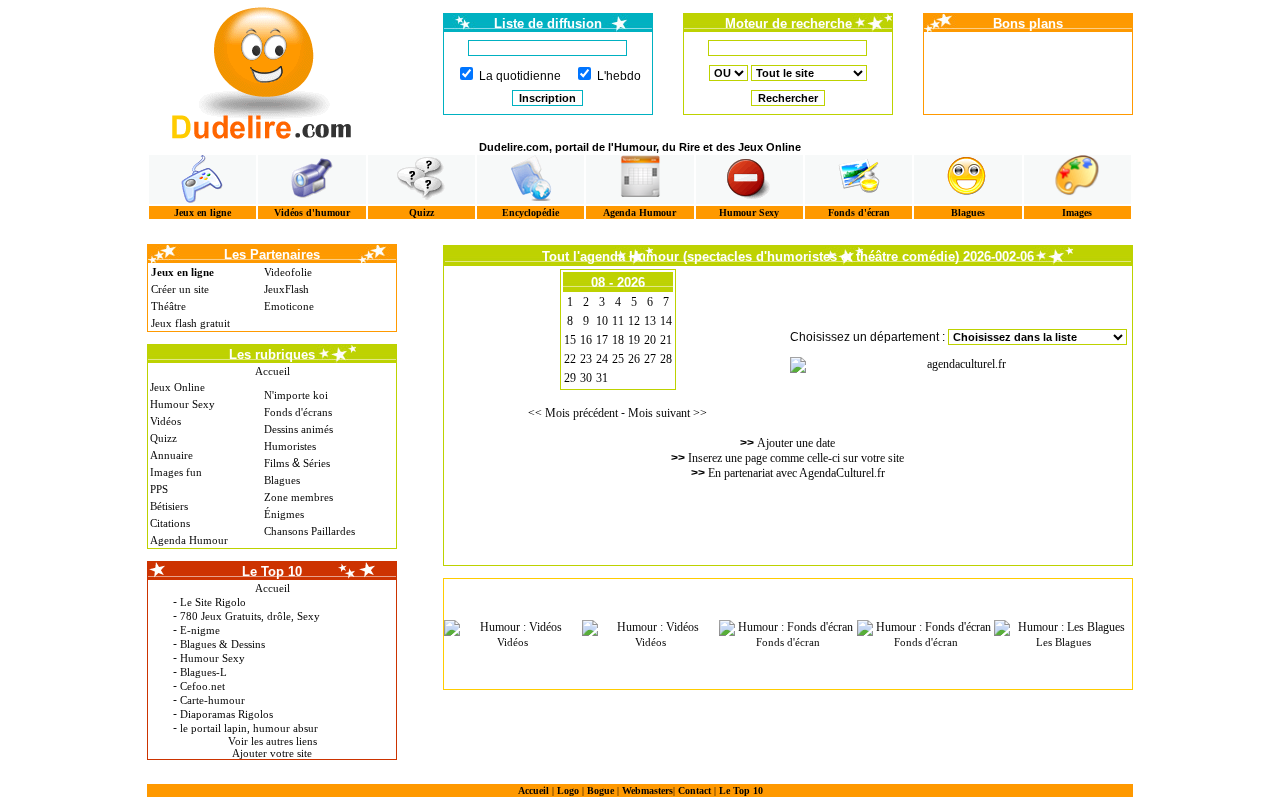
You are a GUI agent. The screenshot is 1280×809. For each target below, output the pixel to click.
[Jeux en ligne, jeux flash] (202, 179)
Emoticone (289, 306)
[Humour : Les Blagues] (1063, 628)
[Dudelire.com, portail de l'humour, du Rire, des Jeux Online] (262, 70)
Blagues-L (203, 672)
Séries (316, 463)
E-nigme (200, 630)
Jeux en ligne (202, 212)
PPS (159, 489)
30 (586, 378)
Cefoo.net (202, 686)
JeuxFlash (286, 289)
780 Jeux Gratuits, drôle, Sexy (250, 616)
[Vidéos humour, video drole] (311, 179)
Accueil (272, 371)
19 (634, 340)
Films (276, 463)
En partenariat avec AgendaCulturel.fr (796, 473)
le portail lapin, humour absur (249, 728)
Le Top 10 (741, 790)
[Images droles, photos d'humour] (1077, 179)
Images (1077, 212)
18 (618, 340)
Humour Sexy (749, 212)
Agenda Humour (639, 212)
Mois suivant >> (667, 413)
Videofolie (288, 272)
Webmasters (647, 790)
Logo (568, 790)
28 (666, 359)
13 (650, 321)
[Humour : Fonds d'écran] (788, 628)
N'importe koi (296, 395)
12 (634, 321)
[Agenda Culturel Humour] (639, 179)
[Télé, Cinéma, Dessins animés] (530, 179)
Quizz (421, 212)
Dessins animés (298, 429)
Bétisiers (169, 506)
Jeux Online (177, 387)
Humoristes (290, 446)
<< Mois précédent (573, 413)
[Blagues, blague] (967, 179)
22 (570, 359)
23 (586, 359)
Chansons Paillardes (309, 531)
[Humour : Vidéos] (513, 628)
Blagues (968, 212)
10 (602, 321)
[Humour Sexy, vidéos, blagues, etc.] (749, 179)
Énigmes (284, 514)
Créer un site (180, 289)
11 (618, 321)
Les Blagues (1063, 642)
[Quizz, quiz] (421, 179)
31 (602, 378)
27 (650, 359)
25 (618, 359)
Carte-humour (212, 700)
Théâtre (168, 306)
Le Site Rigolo (213, 602)
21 (666, 340)
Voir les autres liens (272, 741)
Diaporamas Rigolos (226, 714)
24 (602, 359)
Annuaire (171, 455)
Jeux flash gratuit (190, 323)
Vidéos (165, 421)
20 (650, 340)
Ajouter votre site (272, 753)
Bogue (600, 790)
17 (602, 340)
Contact (694, 790)
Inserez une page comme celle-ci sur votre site (796, 458)
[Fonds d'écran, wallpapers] (858, 179)
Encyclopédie (530, 212)
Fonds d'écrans (298, 412)
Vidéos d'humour (312, 212)
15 (570, 340)
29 (570, 378)
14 (666, 321)
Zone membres (298, 497)
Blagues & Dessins (222, 644)
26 (634, 359)
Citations (170, 523)
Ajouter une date (796, 443)
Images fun (176, 472)
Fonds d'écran (859, 212)
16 (586, 340)
